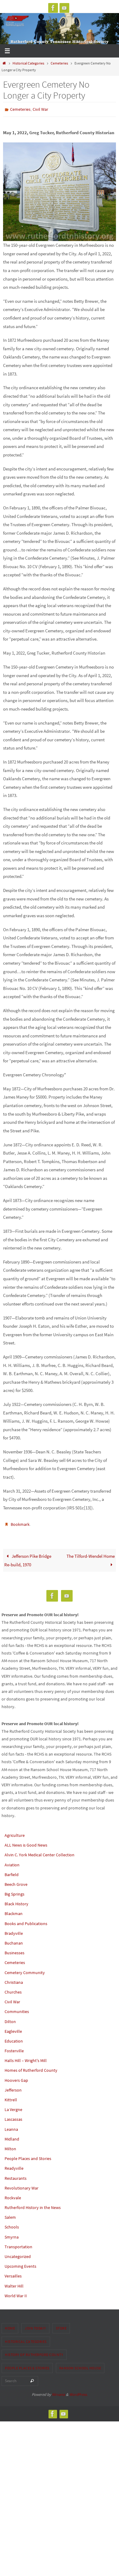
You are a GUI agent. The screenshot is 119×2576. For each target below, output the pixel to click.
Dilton (10, 2019)
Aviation (12, 1862)
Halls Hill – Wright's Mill (26, 2058)
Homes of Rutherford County (31, 2067)
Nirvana (58, 2392)
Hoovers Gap (16, 2077)
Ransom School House (80, 2365)
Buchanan (14, 1940)
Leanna (11, 2126)
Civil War (40, 109)
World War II (16, 2293)
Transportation (18, 2244)
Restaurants (16, 2175)
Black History (16, 1901)
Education (14, 2038)
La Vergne (13, 2107)
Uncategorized (18, 2254)
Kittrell (11, 2097)
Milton (10, 2146)
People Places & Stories (27, 2365)
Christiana (14, 1980)
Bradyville (14, 1931)
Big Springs (14, 1891)
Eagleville (13, 2029)
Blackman (14, 1911)
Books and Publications (26, 1921)
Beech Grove (16, 1882)
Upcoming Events (20, 2263)
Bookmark (20, 1523)
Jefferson (13, 2087)
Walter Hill (14, 2283)
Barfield (12, 1872)
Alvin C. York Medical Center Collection (40, 1852)
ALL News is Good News (26, 1842)
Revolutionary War (22, 2185)
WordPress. (78, 2392)
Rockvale (13, 2195)
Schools (12, 2224)
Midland (12, 2136)
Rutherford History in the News (33, 2205)
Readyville (14, 2165)
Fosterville (14, 2048)
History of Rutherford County (34, 2352)
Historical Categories (28, 63)
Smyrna (12, 2234)
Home (10, 2325)
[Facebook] (53, 8)
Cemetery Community (25, 1970)
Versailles (13, 2273)
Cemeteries (59, 63)
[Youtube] (64, 8)
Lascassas (13, 2116)
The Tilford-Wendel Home (91, 1553)
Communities (17, 2009)
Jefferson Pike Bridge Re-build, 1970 (28, 1558)
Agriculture (15, 1833)
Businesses (14, 1950)
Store (61, 2325)
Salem (10, 2214)
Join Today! (35, 2325)
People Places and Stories (28, 2156)
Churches (13, 1989)
